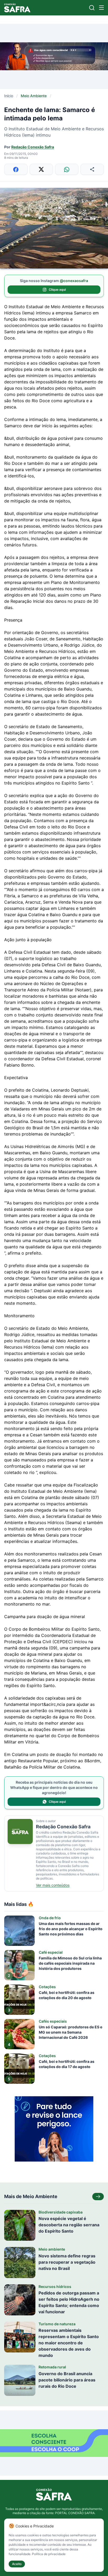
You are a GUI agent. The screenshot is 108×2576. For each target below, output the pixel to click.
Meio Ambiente (34, 96)
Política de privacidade (49, 2554)
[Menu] (101, 8)
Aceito (17, 2564)
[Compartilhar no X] (41, 169)
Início (9, 96)
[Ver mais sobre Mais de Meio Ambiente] (98, 2197)
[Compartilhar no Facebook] (16, 169)
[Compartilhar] (92, 169)
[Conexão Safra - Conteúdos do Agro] (17, 8)
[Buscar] (92, 8)
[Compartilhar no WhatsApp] (67, 169)
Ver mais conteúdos (53, 1885)
